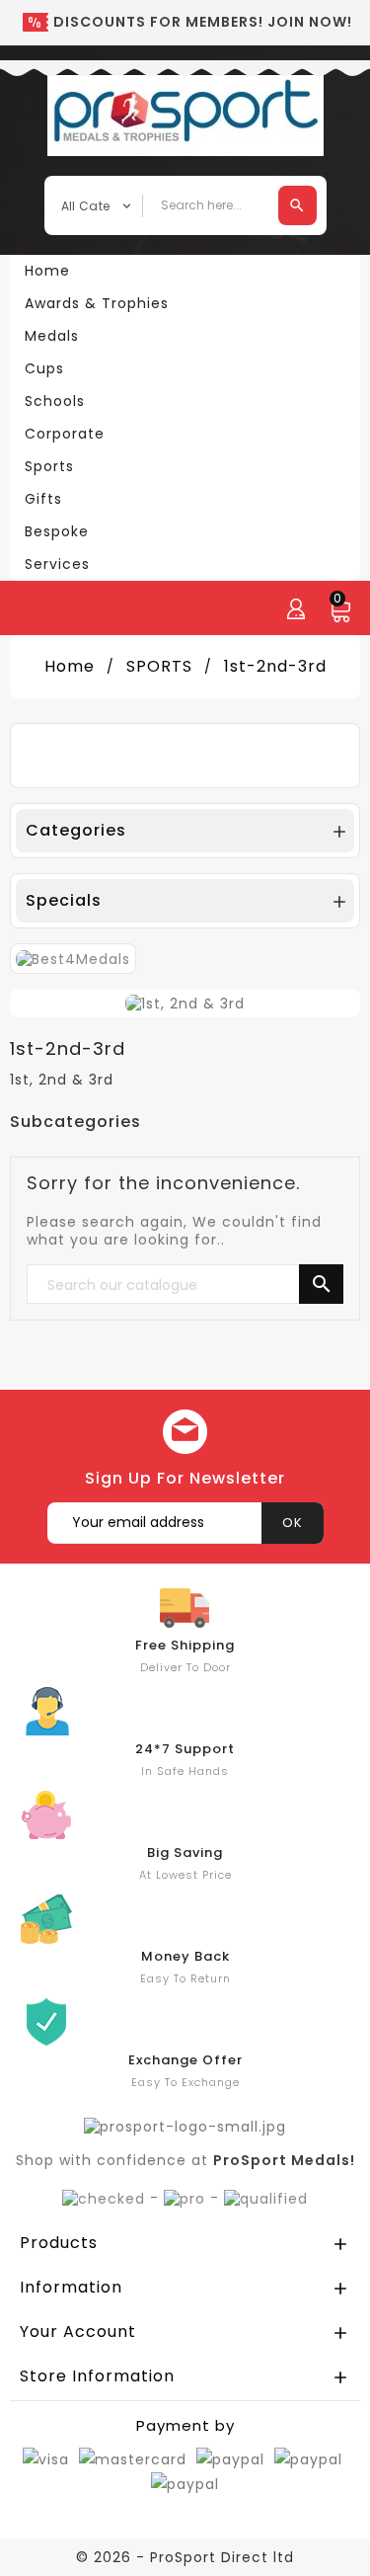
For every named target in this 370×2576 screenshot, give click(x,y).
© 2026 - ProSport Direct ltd (185, 2557)
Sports (49, 466)
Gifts (43, 499)
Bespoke (57, 531)
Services (57, 564)
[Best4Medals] (73, 958)
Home (47, 271)
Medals (52, 336)
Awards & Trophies (97, 303)
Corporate (65, 434)
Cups (44, 368)
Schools (55, 401)
